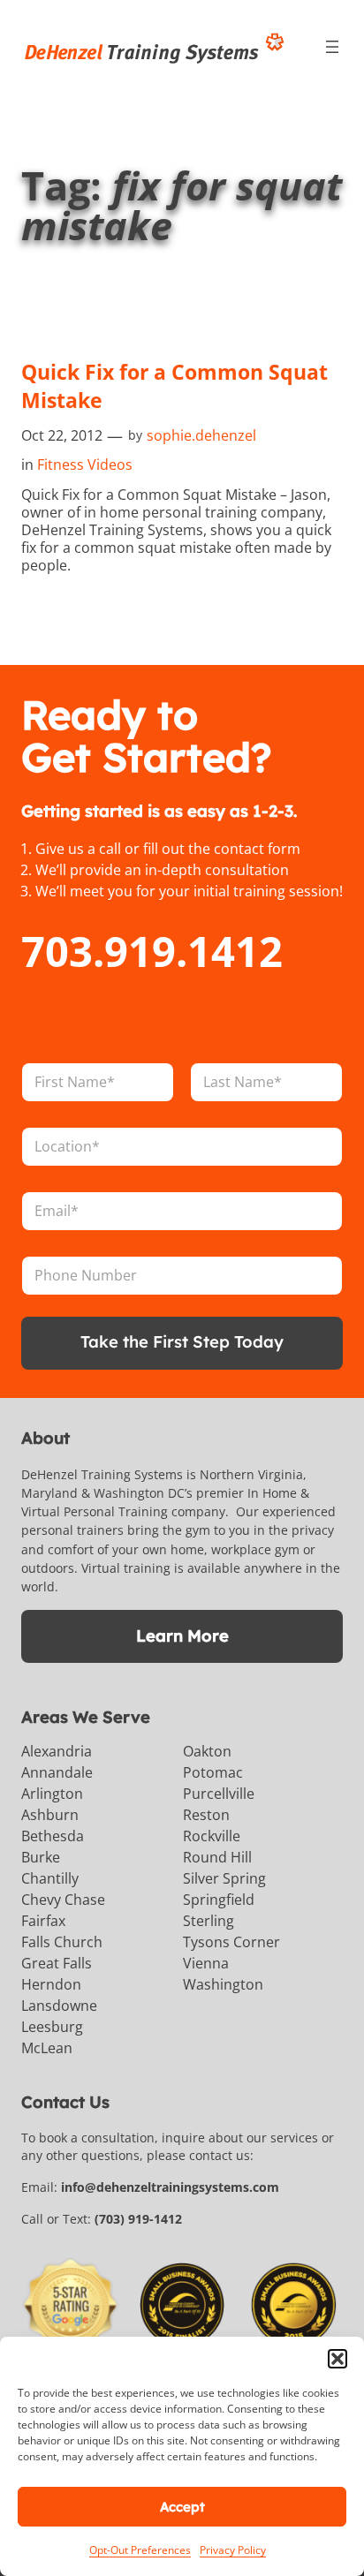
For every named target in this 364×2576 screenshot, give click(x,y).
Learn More (182, 1636)
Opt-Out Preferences (140, 2550)
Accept (182, 2507)
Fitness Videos (85, 465)
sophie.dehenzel (201, 435)
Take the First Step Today (182, 1342)
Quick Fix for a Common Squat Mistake (174, 386)
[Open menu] (332, 47)
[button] (337, 2359)
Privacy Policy (233, 2550)
